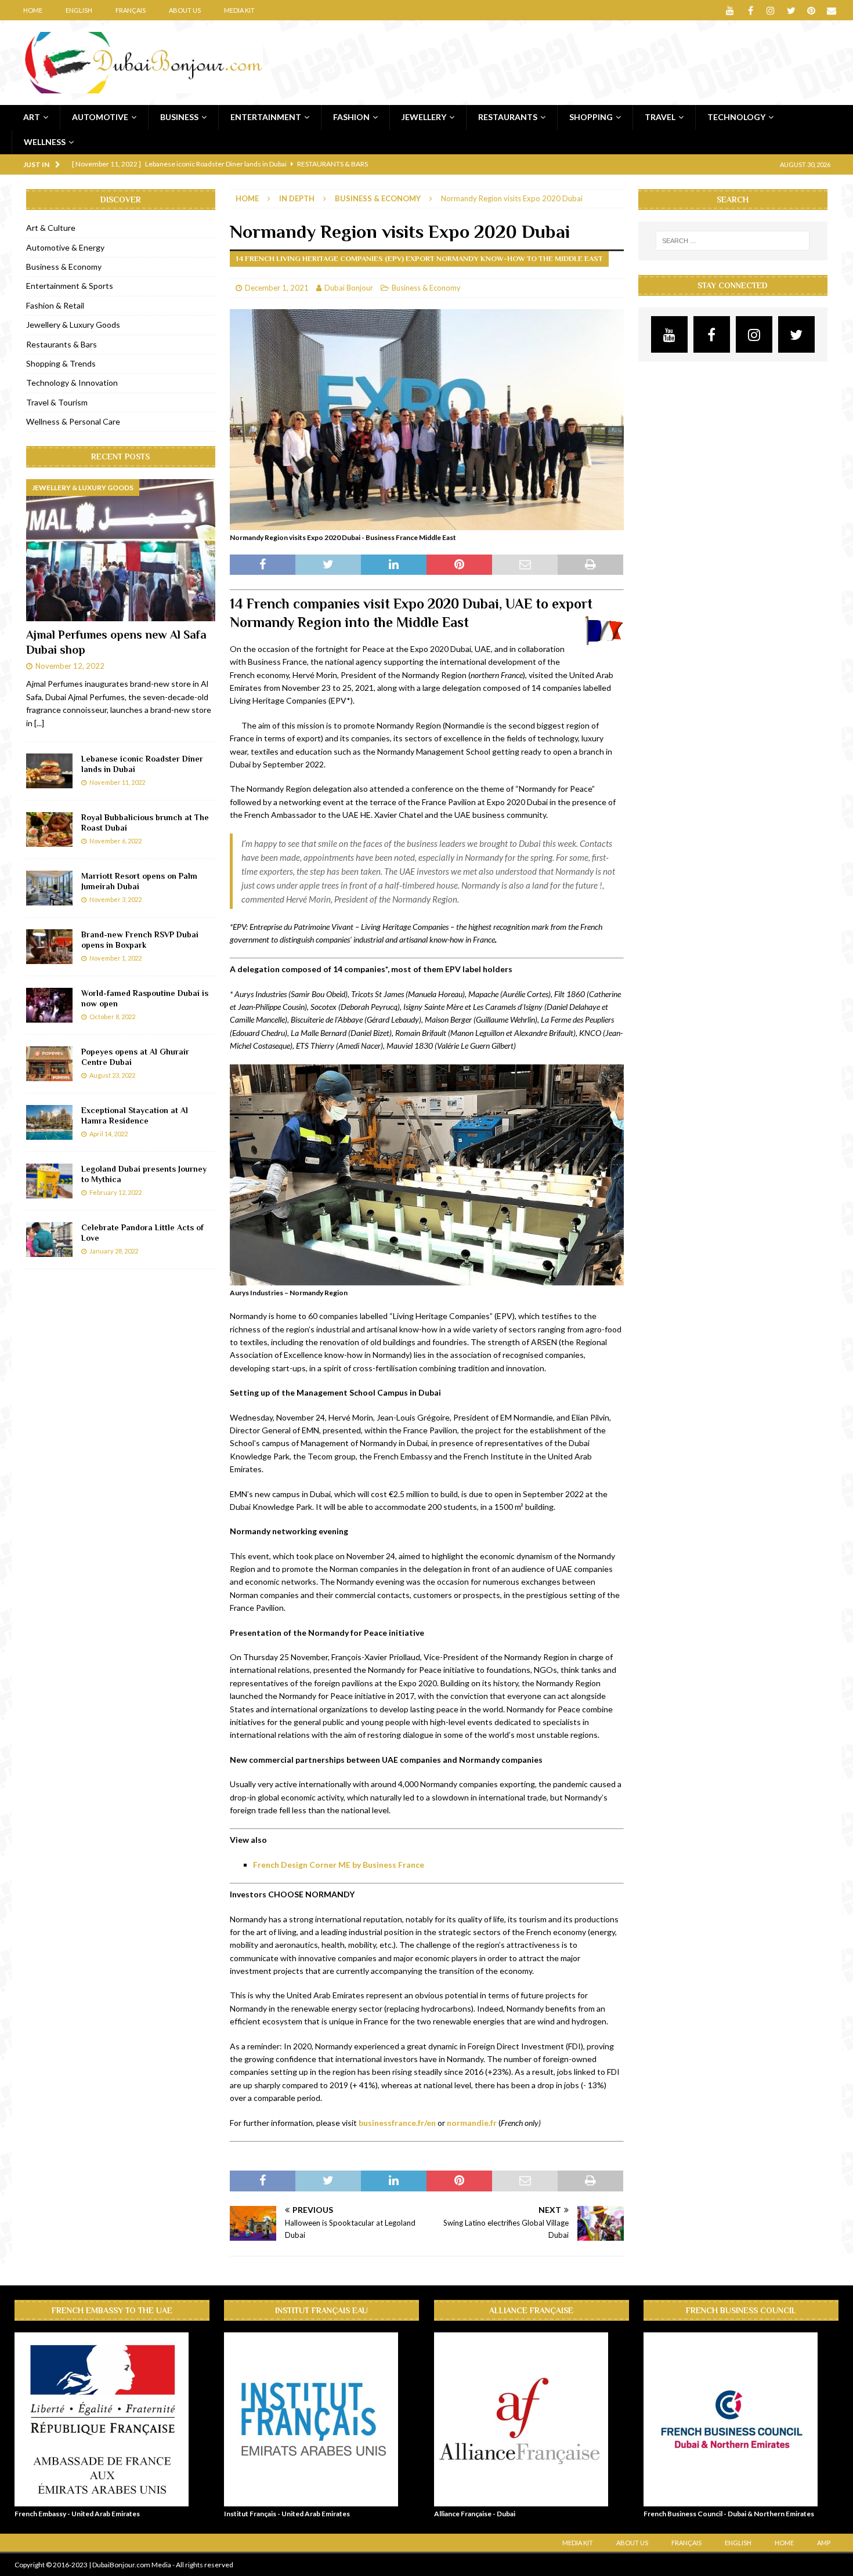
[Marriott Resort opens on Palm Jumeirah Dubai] (49, 888)
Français (131, 10)
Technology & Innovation (72, 383)
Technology (736, 117)
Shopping (591, 117)
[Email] (832, 10)
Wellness (45, 142)
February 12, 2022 (115, 1192)
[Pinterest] (812, 10)
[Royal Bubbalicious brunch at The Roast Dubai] (49, 829)
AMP (824, 2543)
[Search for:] (733, 241)
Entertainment (266, 117)
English (79, 10)
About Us (185, 10)
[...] (39, 723)
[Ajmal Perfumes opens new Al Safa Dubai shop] (121, 550)
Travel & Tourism (57, 402)
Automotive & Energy (65, 247)
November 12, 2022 (70, 666)
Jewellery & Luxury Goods (73, 325)
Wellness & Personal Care (73, 421)
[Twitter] (791, 10)
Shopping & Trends (61, 363)
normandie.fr (472, 2123)
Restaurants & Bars (62, 344)
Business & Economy (426, 288)
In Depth (297, 198)
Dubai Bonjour (349, 288)
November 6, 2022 (115, 841)
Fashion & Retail (55, 305)
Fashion (351, 117)
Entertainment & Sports (70, 286)
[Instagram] (771, 10)
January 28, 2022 (114, 1251)
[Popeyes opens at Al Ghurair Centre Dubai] (49, 1064)
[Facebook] (751, 10)
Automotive (100, 117)
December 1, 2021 (277, 288)
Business (179, 117)
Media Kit (239, 10)
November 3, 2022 (115, 899)
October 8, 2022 (112, 1017)
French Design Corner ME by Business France (339, 1865)
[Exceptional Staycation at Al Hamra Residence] (49, 1122)
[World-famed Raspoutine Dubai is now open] (49, 1005)
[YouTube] (730, 10)
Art (32, 117)
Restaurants (508, 117)
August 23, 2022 (112, 1075)
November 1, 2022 (115, 958)
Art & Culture (51, 228)
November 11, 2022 (117, 782)
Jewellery (424, 117)
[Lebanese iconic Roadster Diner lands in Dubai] (49, 771)
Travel (660, 117)
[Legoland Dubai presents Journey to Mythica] (49, 1181)
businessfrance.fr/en (397, 2123)
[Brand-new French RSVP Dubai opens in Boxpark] (49, 947)
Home (33, 10)
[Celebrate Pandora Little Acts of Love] (49, 1240)
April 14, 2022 (109, 1134)
